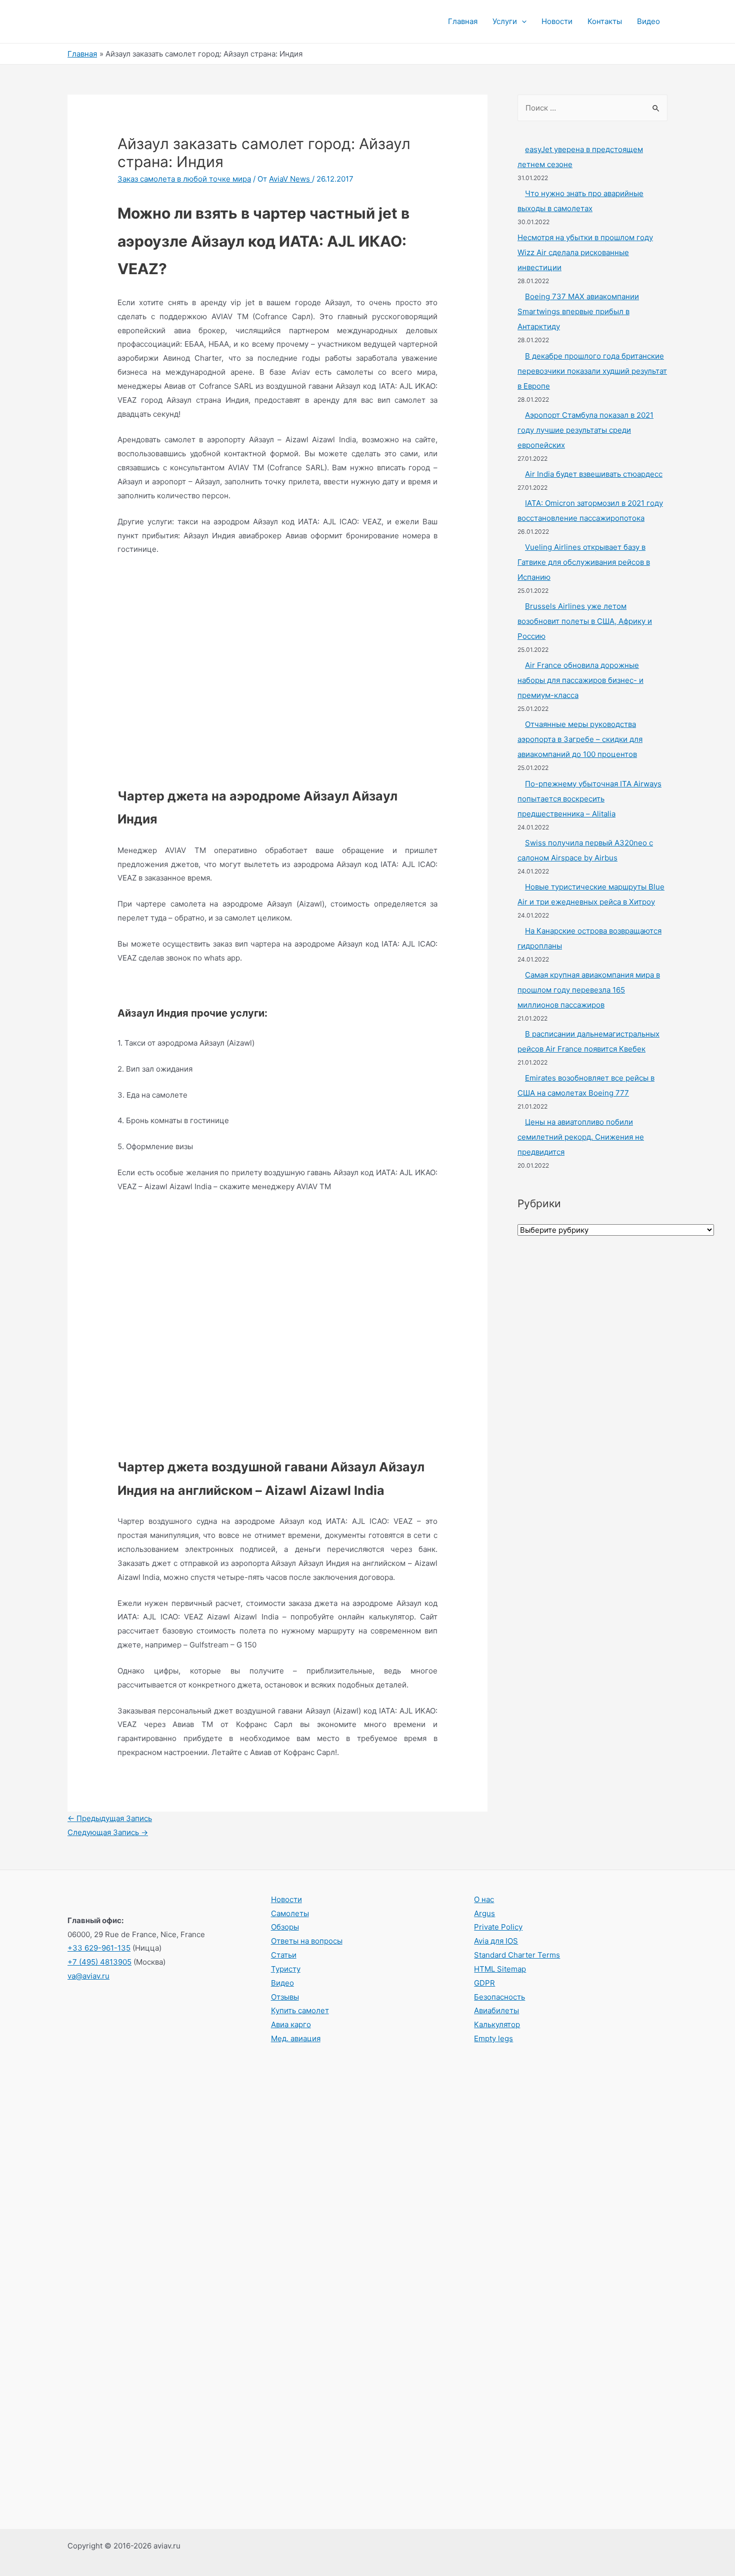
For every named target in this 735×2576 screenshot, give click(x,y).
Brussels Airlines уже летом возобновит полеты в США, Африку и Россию (585, 621)
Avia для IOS (496, 1941)
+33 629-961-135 (99, 1948)
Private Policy (498, 1927)
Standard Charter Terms (517, 1955)
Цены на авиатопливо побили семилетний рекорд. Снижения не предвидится (581, 1137)
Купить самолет (300, 2010)
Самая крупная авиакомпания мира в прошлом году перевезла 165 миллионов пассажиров (589, 990)
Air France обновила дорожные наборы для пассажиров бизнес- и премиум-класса (580, 680)
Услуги (505, 21)
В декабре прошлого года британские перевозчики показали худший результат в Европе (592, 371)
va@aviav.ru (88, 1976)
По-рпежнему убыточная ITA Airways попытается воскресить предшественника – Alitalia (589, 799)
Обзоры (285, 1927)
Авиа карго (291, 2024)
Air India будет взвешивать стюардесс (594, 474)
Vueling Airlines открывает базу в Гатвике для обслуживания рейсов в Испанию (584, 562)
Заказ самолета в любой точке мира (184, 179)
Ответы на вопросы (307, 1941)
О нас (484, 1899)
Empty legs (493, 2038)
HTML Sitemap (500, 1969)
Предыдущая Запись (110, 1818)
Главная (463, 21)
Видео (648, 21)
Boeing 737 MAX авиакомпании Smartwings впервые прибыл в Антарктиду (578, 311)
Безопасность (499, 1997)
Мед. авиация (296, 2038)
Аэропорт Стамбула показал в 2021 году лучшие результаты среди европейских (585, 430)
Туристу (286, 1969)
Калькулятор (497, 2024)
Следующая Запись (108, 1832)
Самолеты (290, 1913)
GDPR (484, 1983)
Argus (484, 1913)
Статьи (284, 1955)
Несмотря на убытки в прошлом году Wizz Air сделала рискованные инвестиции (585, 252)
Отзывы (285, 1997)
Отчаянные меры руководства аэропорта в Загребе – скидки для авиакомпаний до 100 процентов (580, 739)
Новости (557, 21)
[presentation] (522, 22)
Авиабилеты (496, 2010)
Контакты (605, 21)
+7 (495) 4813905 (99, 1962)
